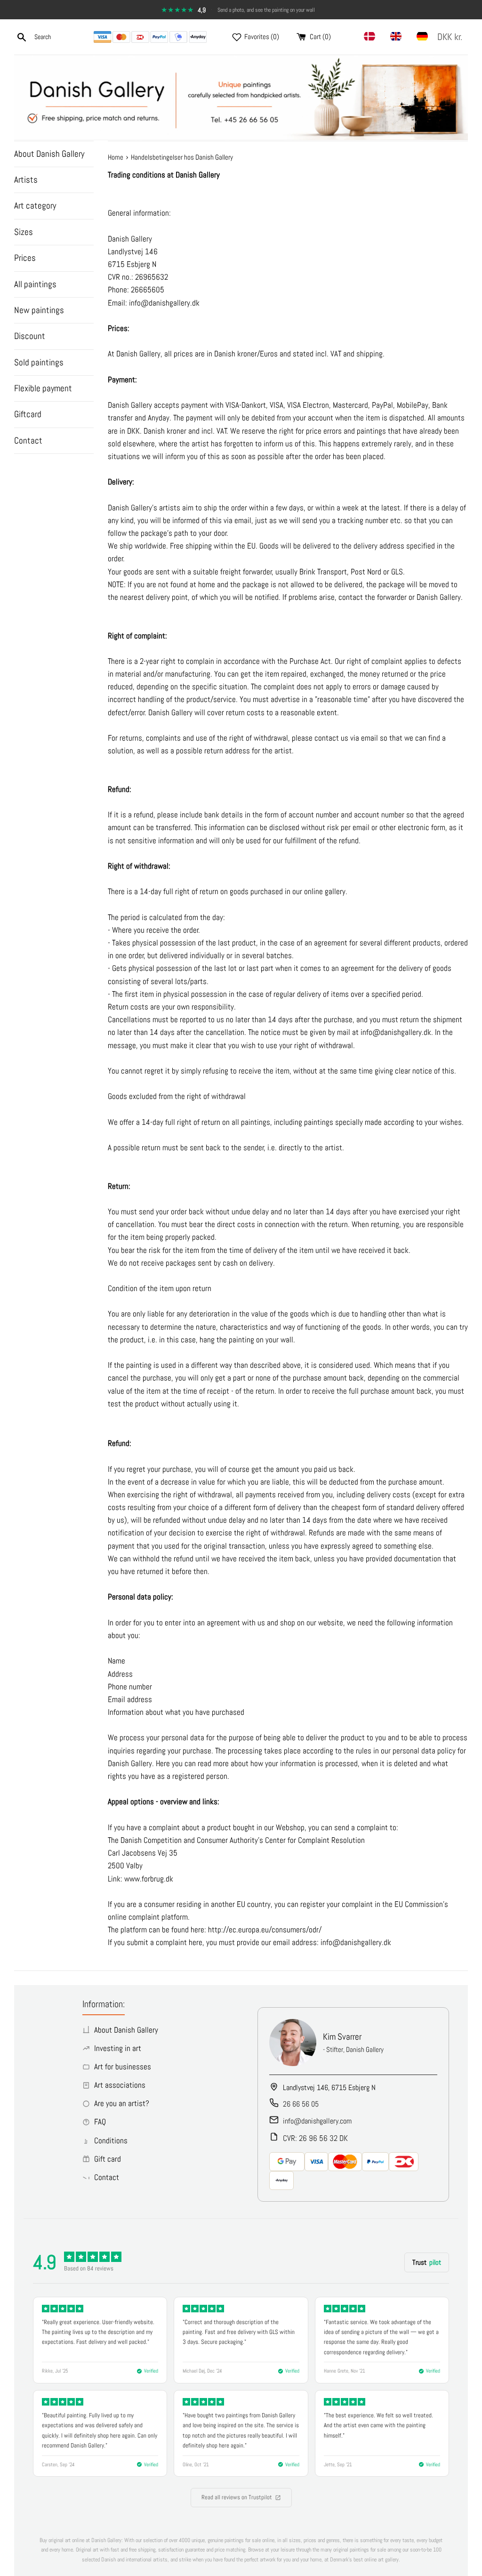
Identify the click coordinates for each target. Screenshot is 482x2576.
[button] (452, 37)
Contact (28, 440)
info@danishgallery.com (317, 2121)
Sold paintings (39, 362)
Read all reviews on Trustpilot (237, 2497)
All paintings (35, 284)
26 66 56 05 (301, 2104)
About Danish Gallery (49, 154)
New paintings (39, 310)
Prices (25, 258)
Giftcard (28, 414)
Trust (427, 2262)
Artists (26, 180)
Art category (35, 206)
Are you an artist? (122, 2103)
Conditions (111, 2140)
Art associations (120, 2085)
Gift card (108, 2159)
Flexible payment (43, 388)
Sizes (24, 232)
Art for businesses (123, 2067)
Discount (30, 336)
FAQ (100, 2122)
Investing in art (118, 2048)
